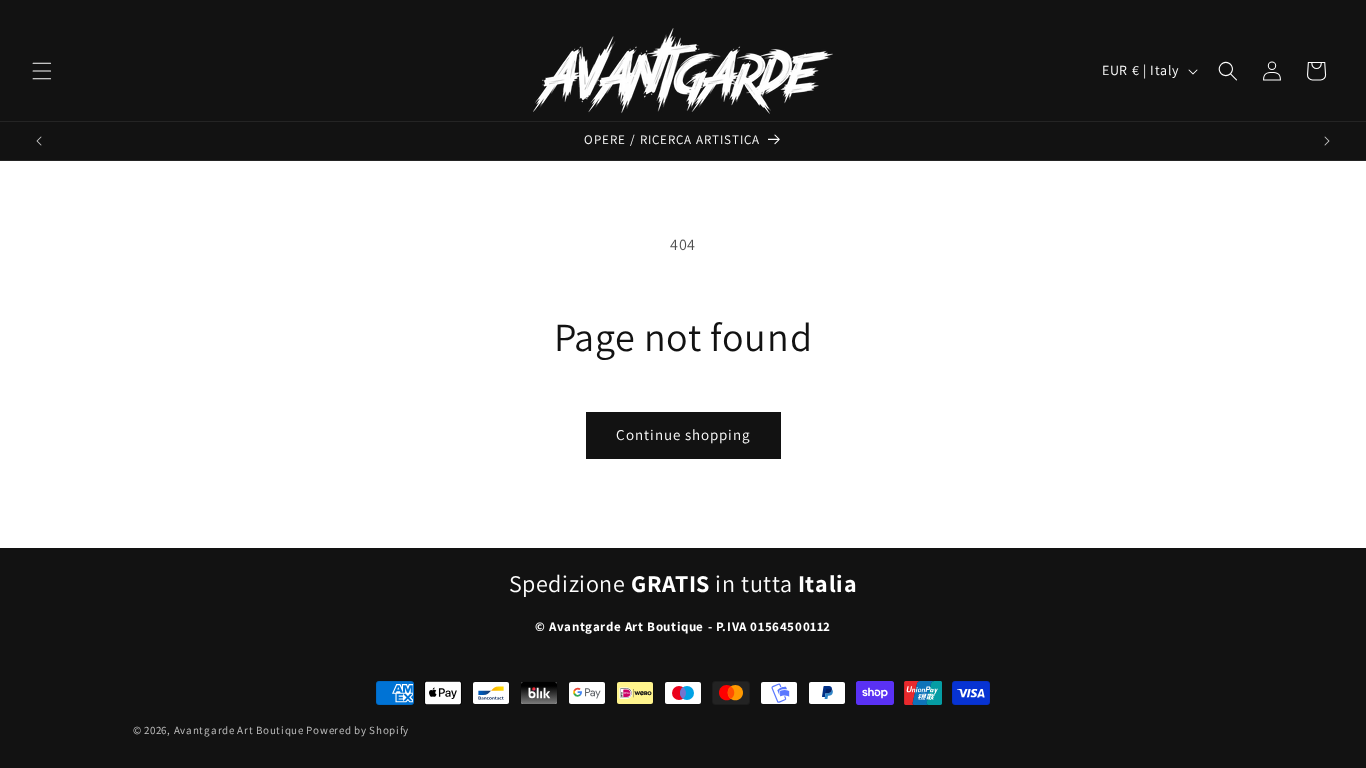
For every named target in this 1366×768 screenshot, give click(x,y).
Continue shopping (683, 434)
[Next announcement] (1327, 141)
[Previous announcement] (39, 141)
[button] (42, 71)
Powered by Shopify (357, 730)
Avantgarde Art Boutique (239, 730)
